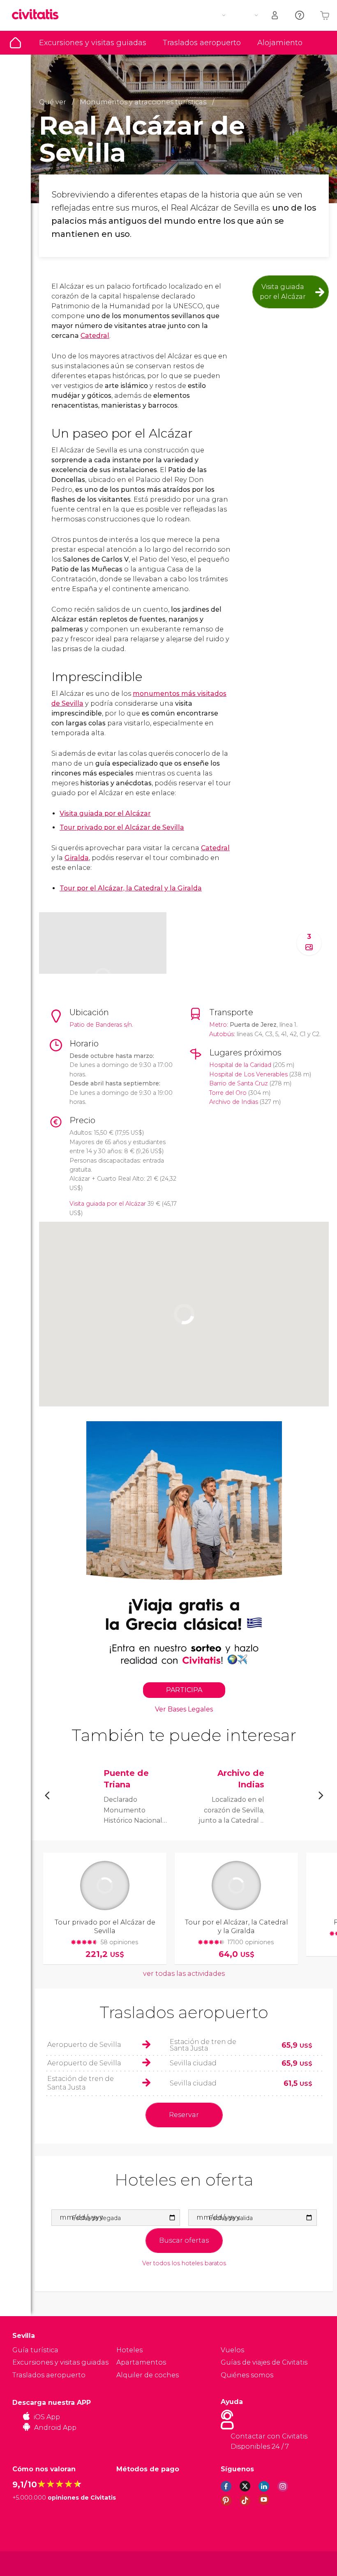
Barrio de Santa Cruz (239, 1083)
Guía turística (15, 43)
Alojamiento (280, 43)
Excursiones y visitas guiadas (93, 43)
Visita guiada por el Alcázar (283, 292)
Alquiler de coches (148, 2375)
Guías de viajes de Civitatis (264, 2362)
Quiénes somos (247, 2375)
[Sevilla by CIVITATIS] (38, 15)
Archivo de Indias (234, 1102)
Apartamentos (141, 2362)
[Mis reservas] (275, 15)
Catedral (95, 336)
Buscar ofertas (184, 2240)
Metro (218, 1025)
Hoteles (129, 2350)
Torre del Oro (228, 1093)
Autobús (222, 1034)
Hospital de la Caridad (240, 1065)
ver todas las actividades (184, 1974)
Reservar (184, 2115)
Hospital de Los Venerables (248, 1074)
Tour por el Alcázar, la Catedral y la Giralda (131, 888)
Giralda (77, 858)
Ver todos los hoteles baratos (184, 2263)
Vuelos (232, 2350)
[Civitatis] (29, 2563)
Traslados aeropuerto (202, 43)
